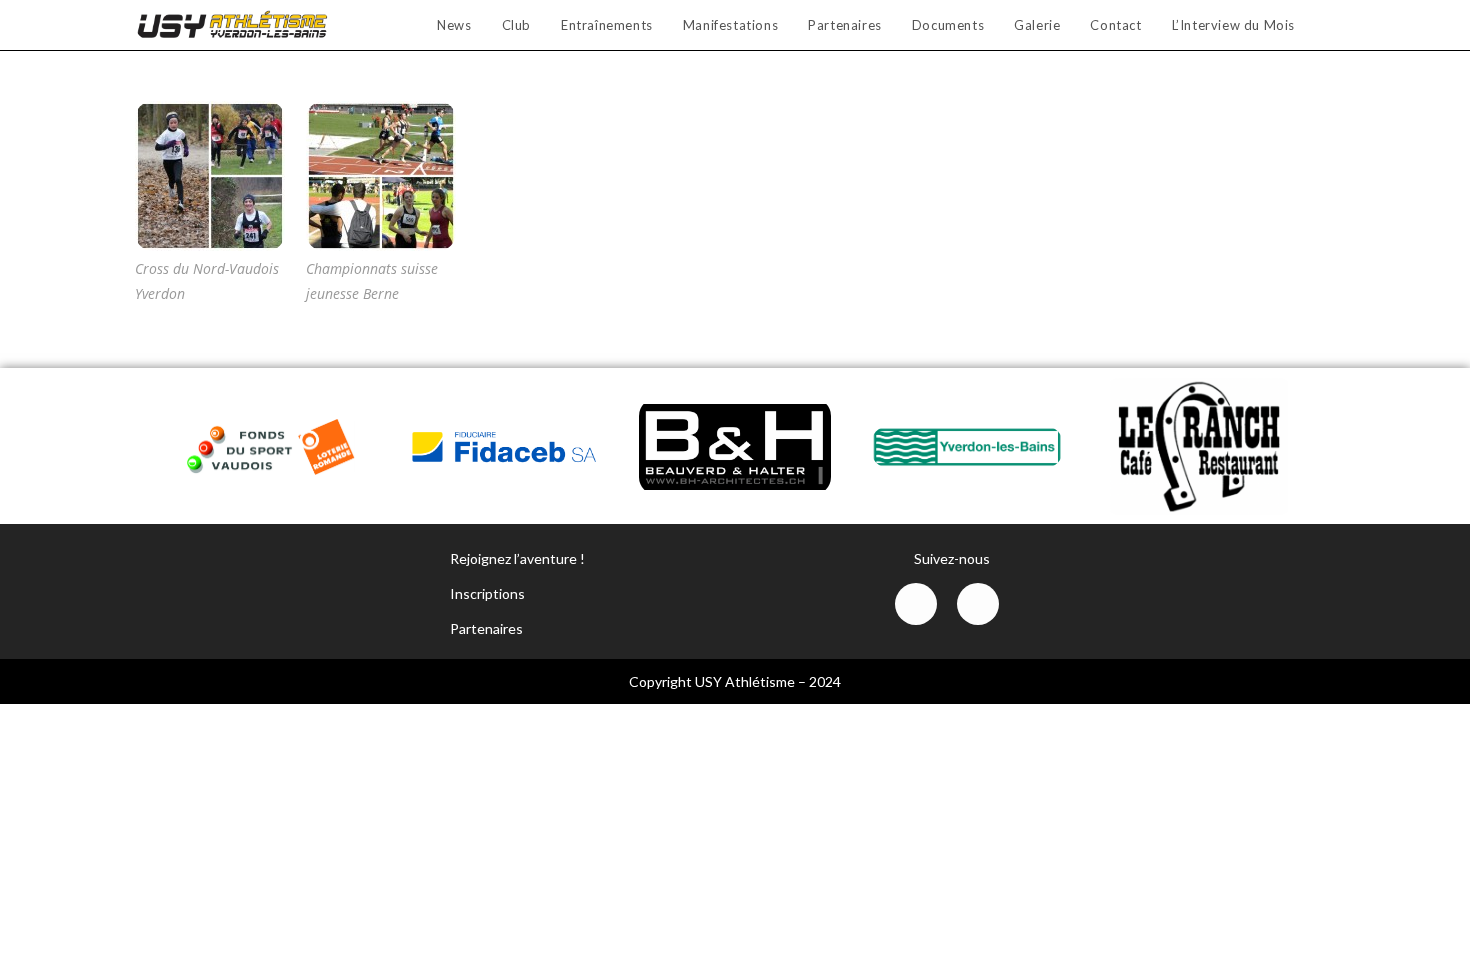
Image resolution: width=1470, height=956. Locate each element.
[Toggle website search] (1330, 25)
